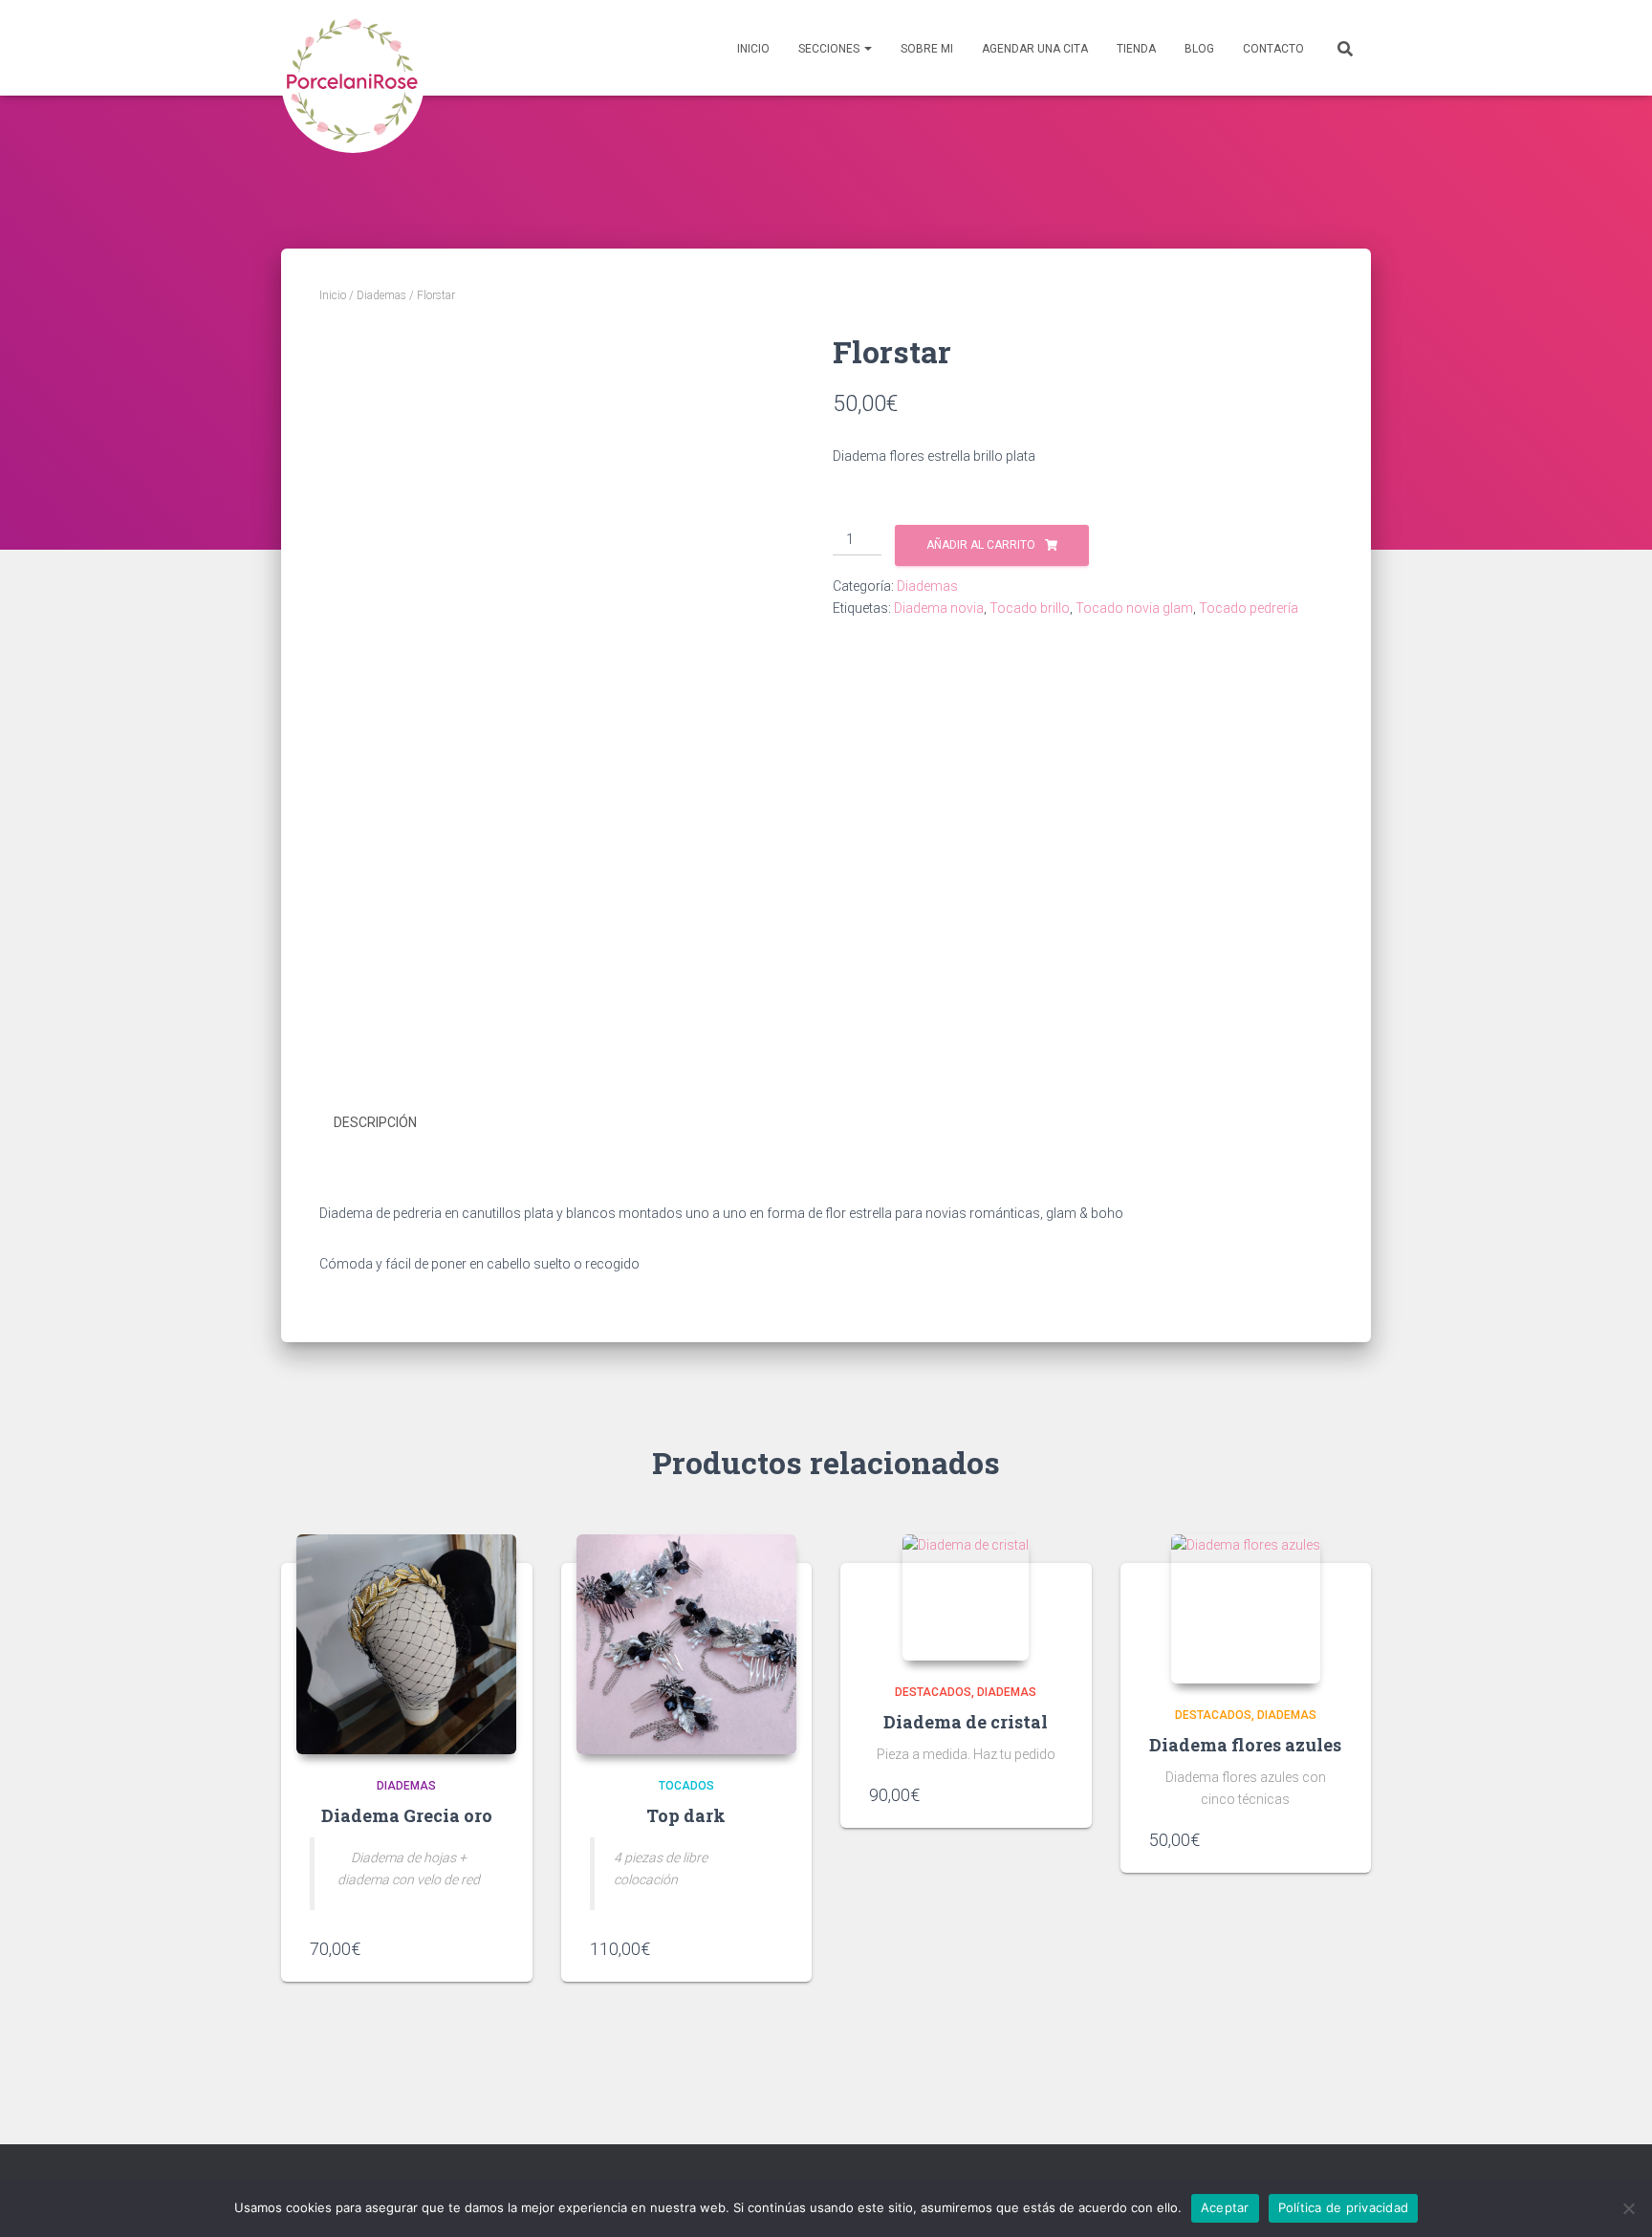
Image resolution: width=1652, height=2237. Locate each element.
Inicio (753, 49)
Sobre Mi (927, 49)
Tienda (1136, 49)
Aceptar (1225, 2207)
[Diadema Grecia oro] (406, 1644)
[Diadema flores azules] (1246, 1609)
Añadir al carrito (981, 545)
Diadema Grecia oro (407, 1815)
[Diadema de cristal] (966, 1597)
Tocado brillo (1030, 608)
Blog (1199, 49)
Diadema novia (939, 608)
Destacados (933, 1692)
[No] (1628, 2208)
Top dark (686, 1815)
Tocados (686, 1786)
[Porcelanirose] (353, 48)
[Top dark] (686, 1644)
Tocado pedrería (1249, 608)
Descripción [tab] (375, 1122)
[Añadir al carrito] (494, 1948)
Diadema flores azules (1245, 1745)
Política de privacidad (1344, 2207)
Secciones (830, 49)
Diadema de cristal (966, 1722)
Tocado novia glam (1134, 608)
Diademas (381, 295)
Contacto (1273, 49)
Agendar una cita (1035, 49)
